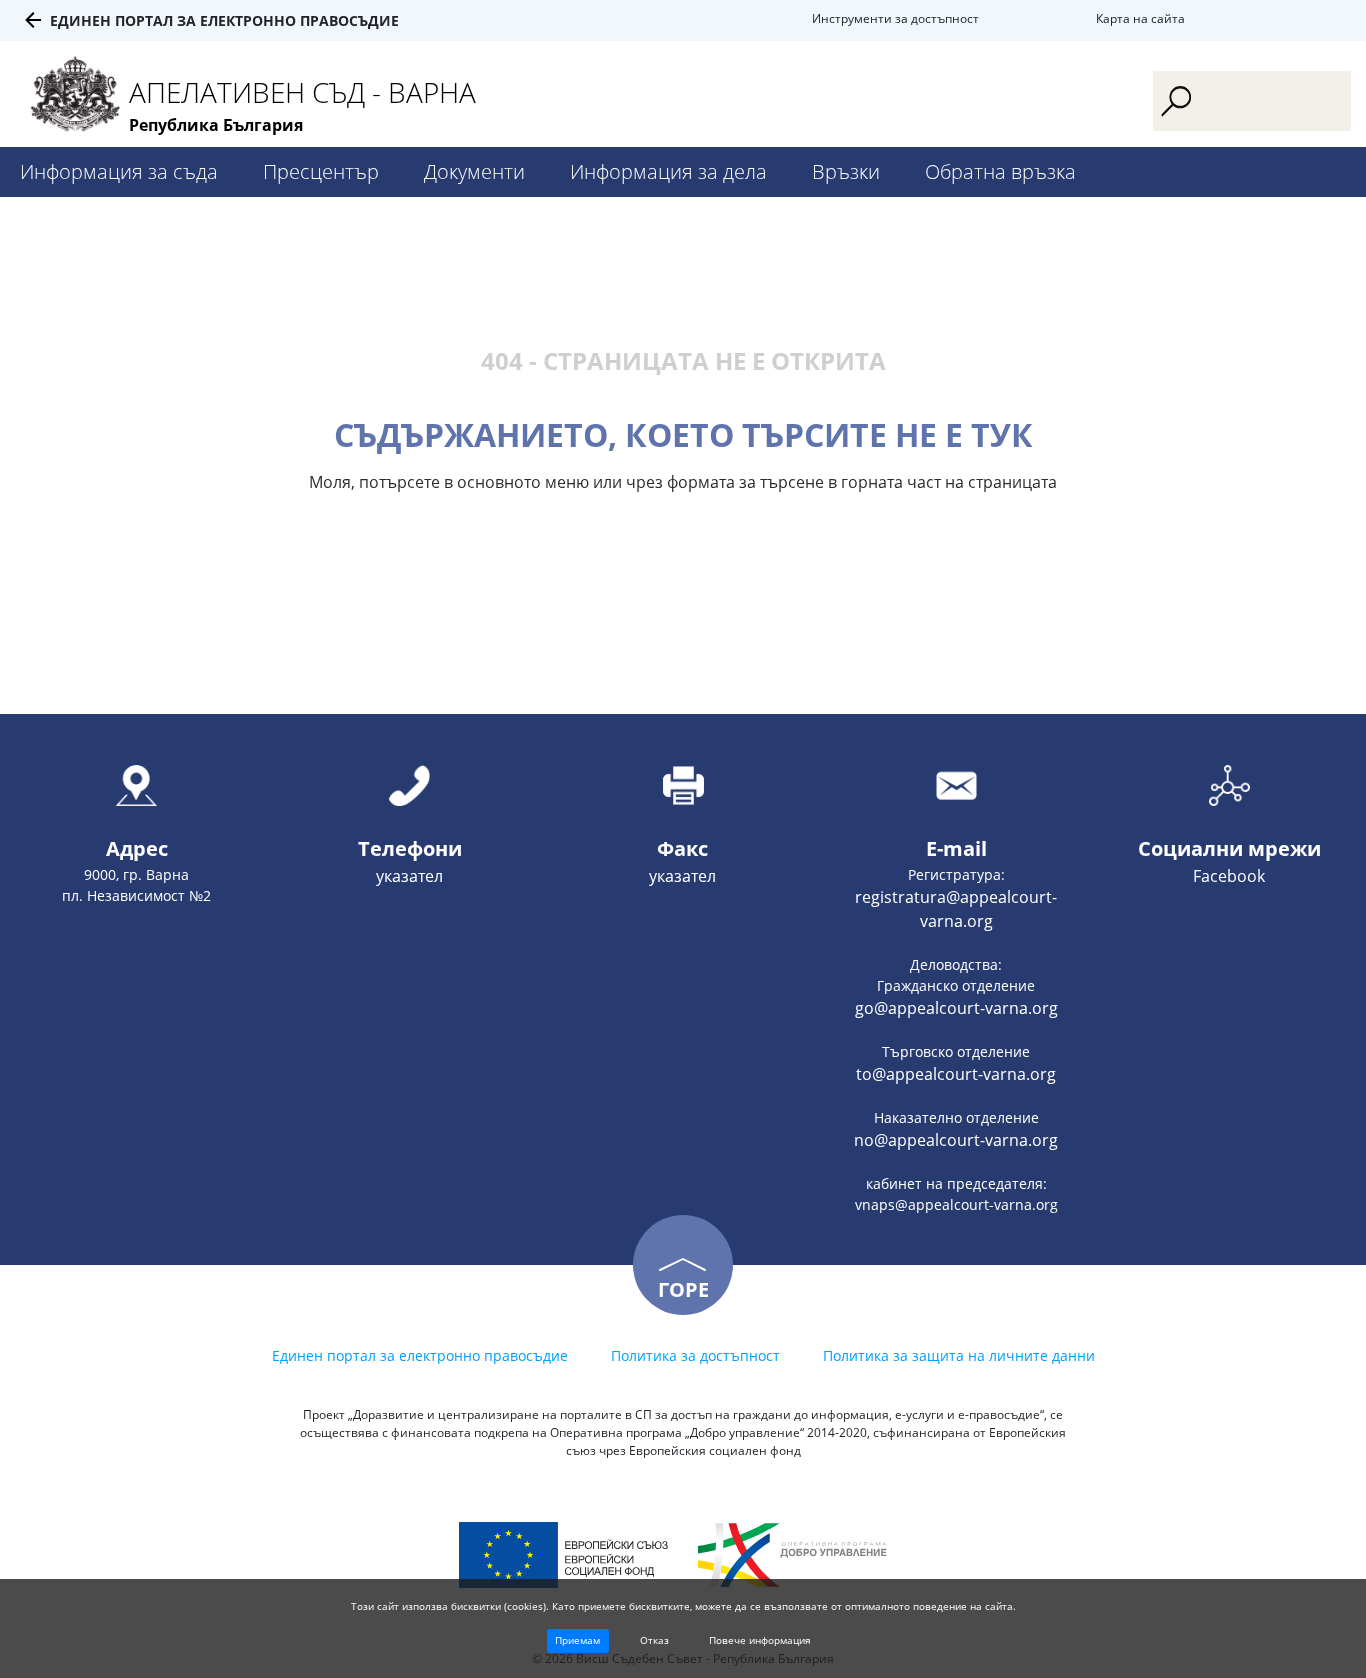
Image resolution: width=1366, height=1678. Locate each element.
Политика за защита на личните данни (959, 1355)
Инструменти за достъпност (895, 18)
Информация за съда (119, 171)
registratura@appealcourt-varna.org (956, 909)
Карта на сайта (1140, 18)
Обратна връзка (1000, 171)
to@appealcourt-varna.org (956, 1074)
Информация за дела (668, 171)
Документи (474, 171)
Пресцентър (321, 171)
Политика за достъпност (695, 1355)
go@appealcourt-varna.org (956, 1008)
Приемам (577, 1640)
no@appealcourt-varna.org (956, 1140)
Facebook (1229, 876)
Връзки (846, 171)
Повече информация (760, 1640)
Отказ (654, 1640)
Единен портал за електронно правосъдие (224, 20)
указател (409, 876)
